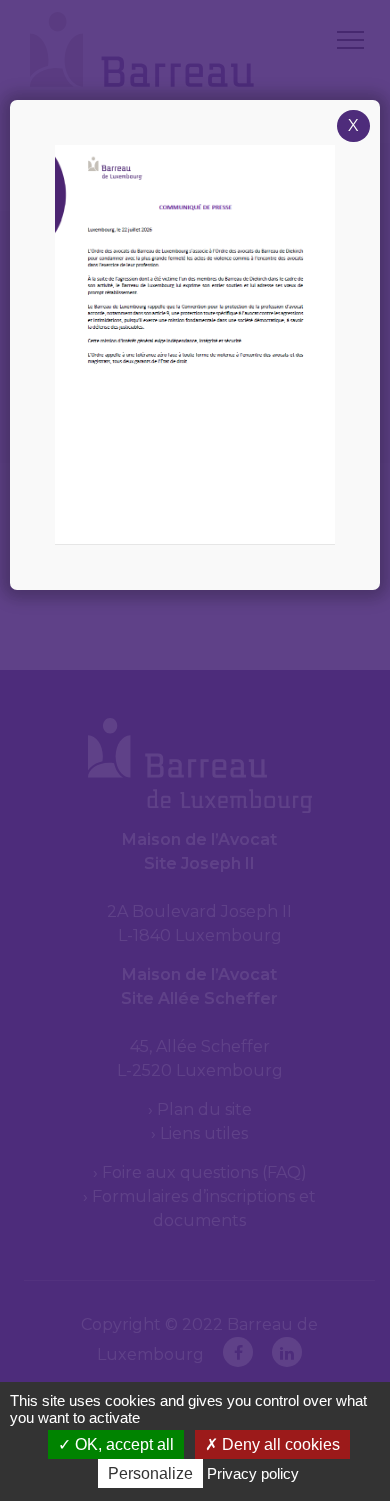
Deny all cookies (279, 1444)
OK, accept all (122, 1444)
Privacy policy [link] (253, 1473)
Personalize (150, 1473)
